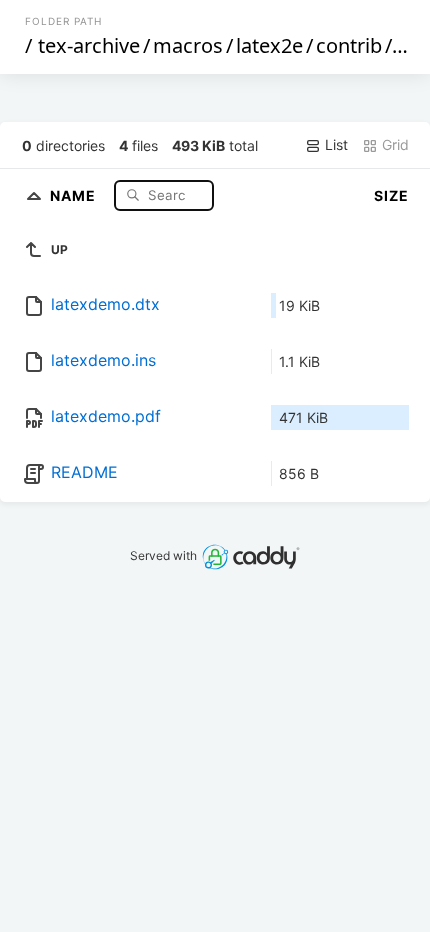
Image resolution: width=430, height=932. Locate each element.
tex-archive (89, 45)
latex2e (269, 45)
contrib (349, 45)
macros (188, 45)
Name (75, 194)
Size (391, 195)
